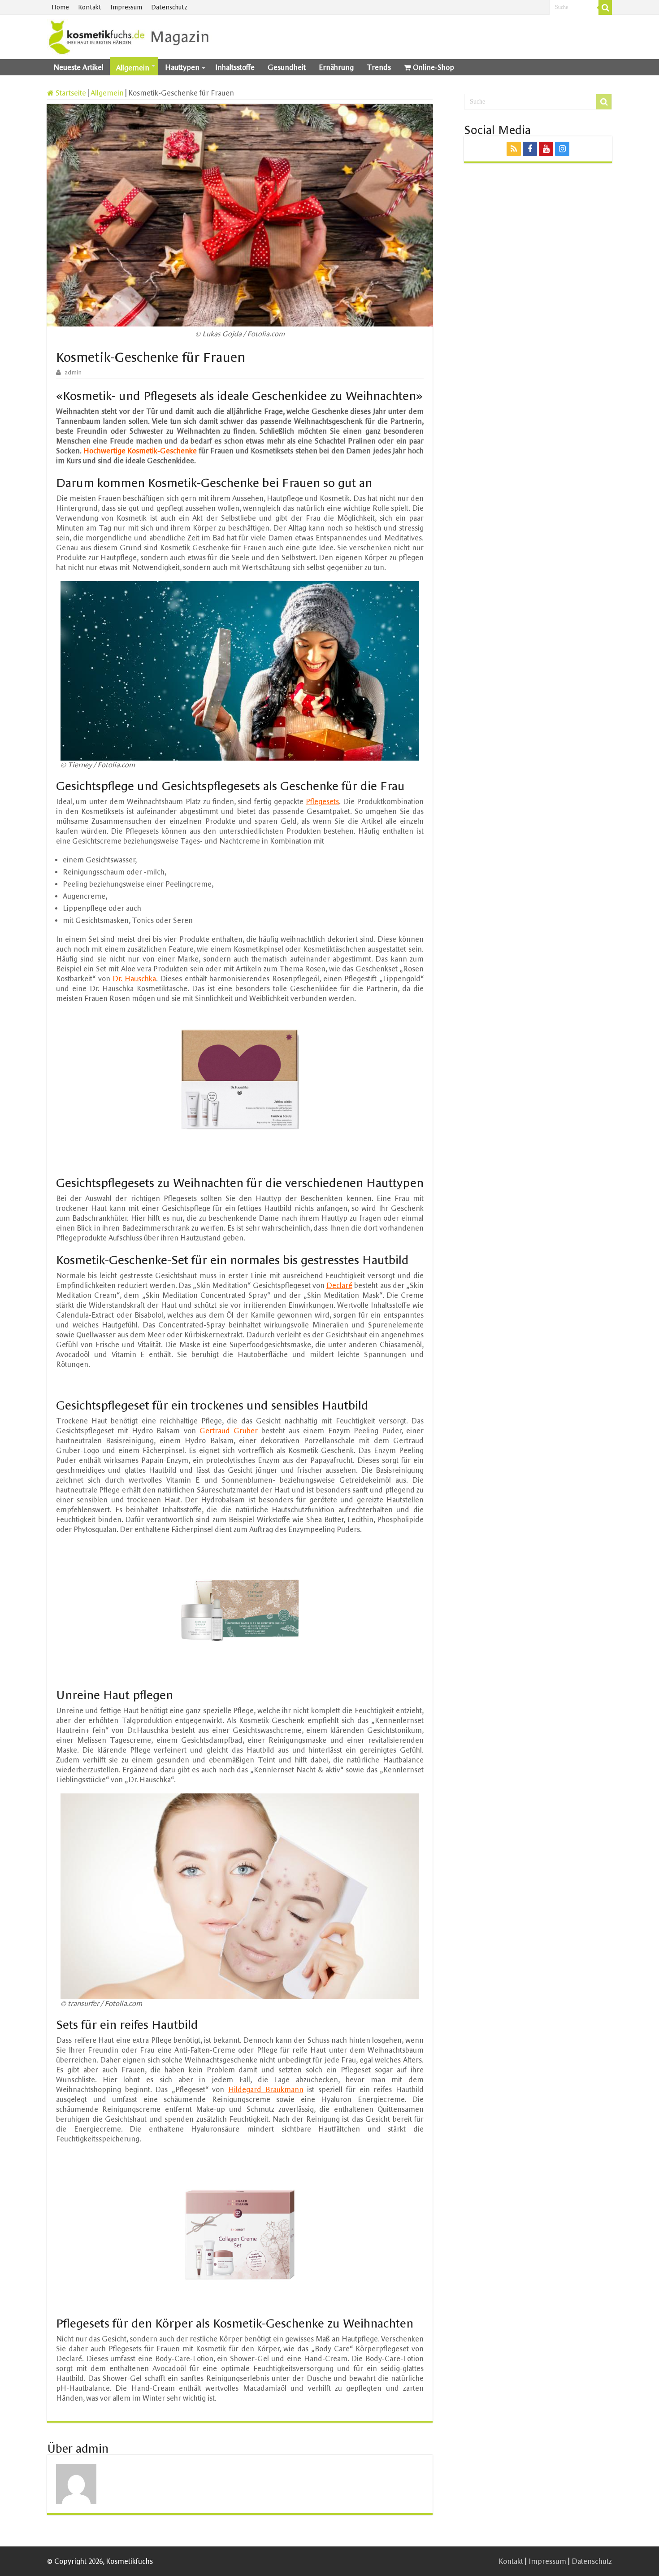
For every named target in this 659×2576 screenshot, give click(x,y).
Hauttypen (182, 67)
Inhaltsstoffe (235, 67)
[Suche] (605, 7)
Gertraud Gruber (229, 1431)
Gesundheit (287, 67)
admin (73, 372)
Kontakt (90, 7)
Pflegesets (322, 801)
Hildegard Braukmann (266, 2089)
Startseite (70, 93)
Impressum (126, 7)
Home (60, 7)
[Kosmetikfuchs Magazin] (130, 35)
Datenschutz (169, 7)
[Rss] (514, 149)
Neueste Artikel (78, 67)
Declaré (339, 1285)
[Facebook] (530, 149)
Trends (379, 67)
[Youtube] (546, 149)
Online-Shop (434, 67)
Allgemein (133, 68)
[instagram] (562, 149)
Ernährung (336, 67)
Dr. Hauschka (134, 979)
